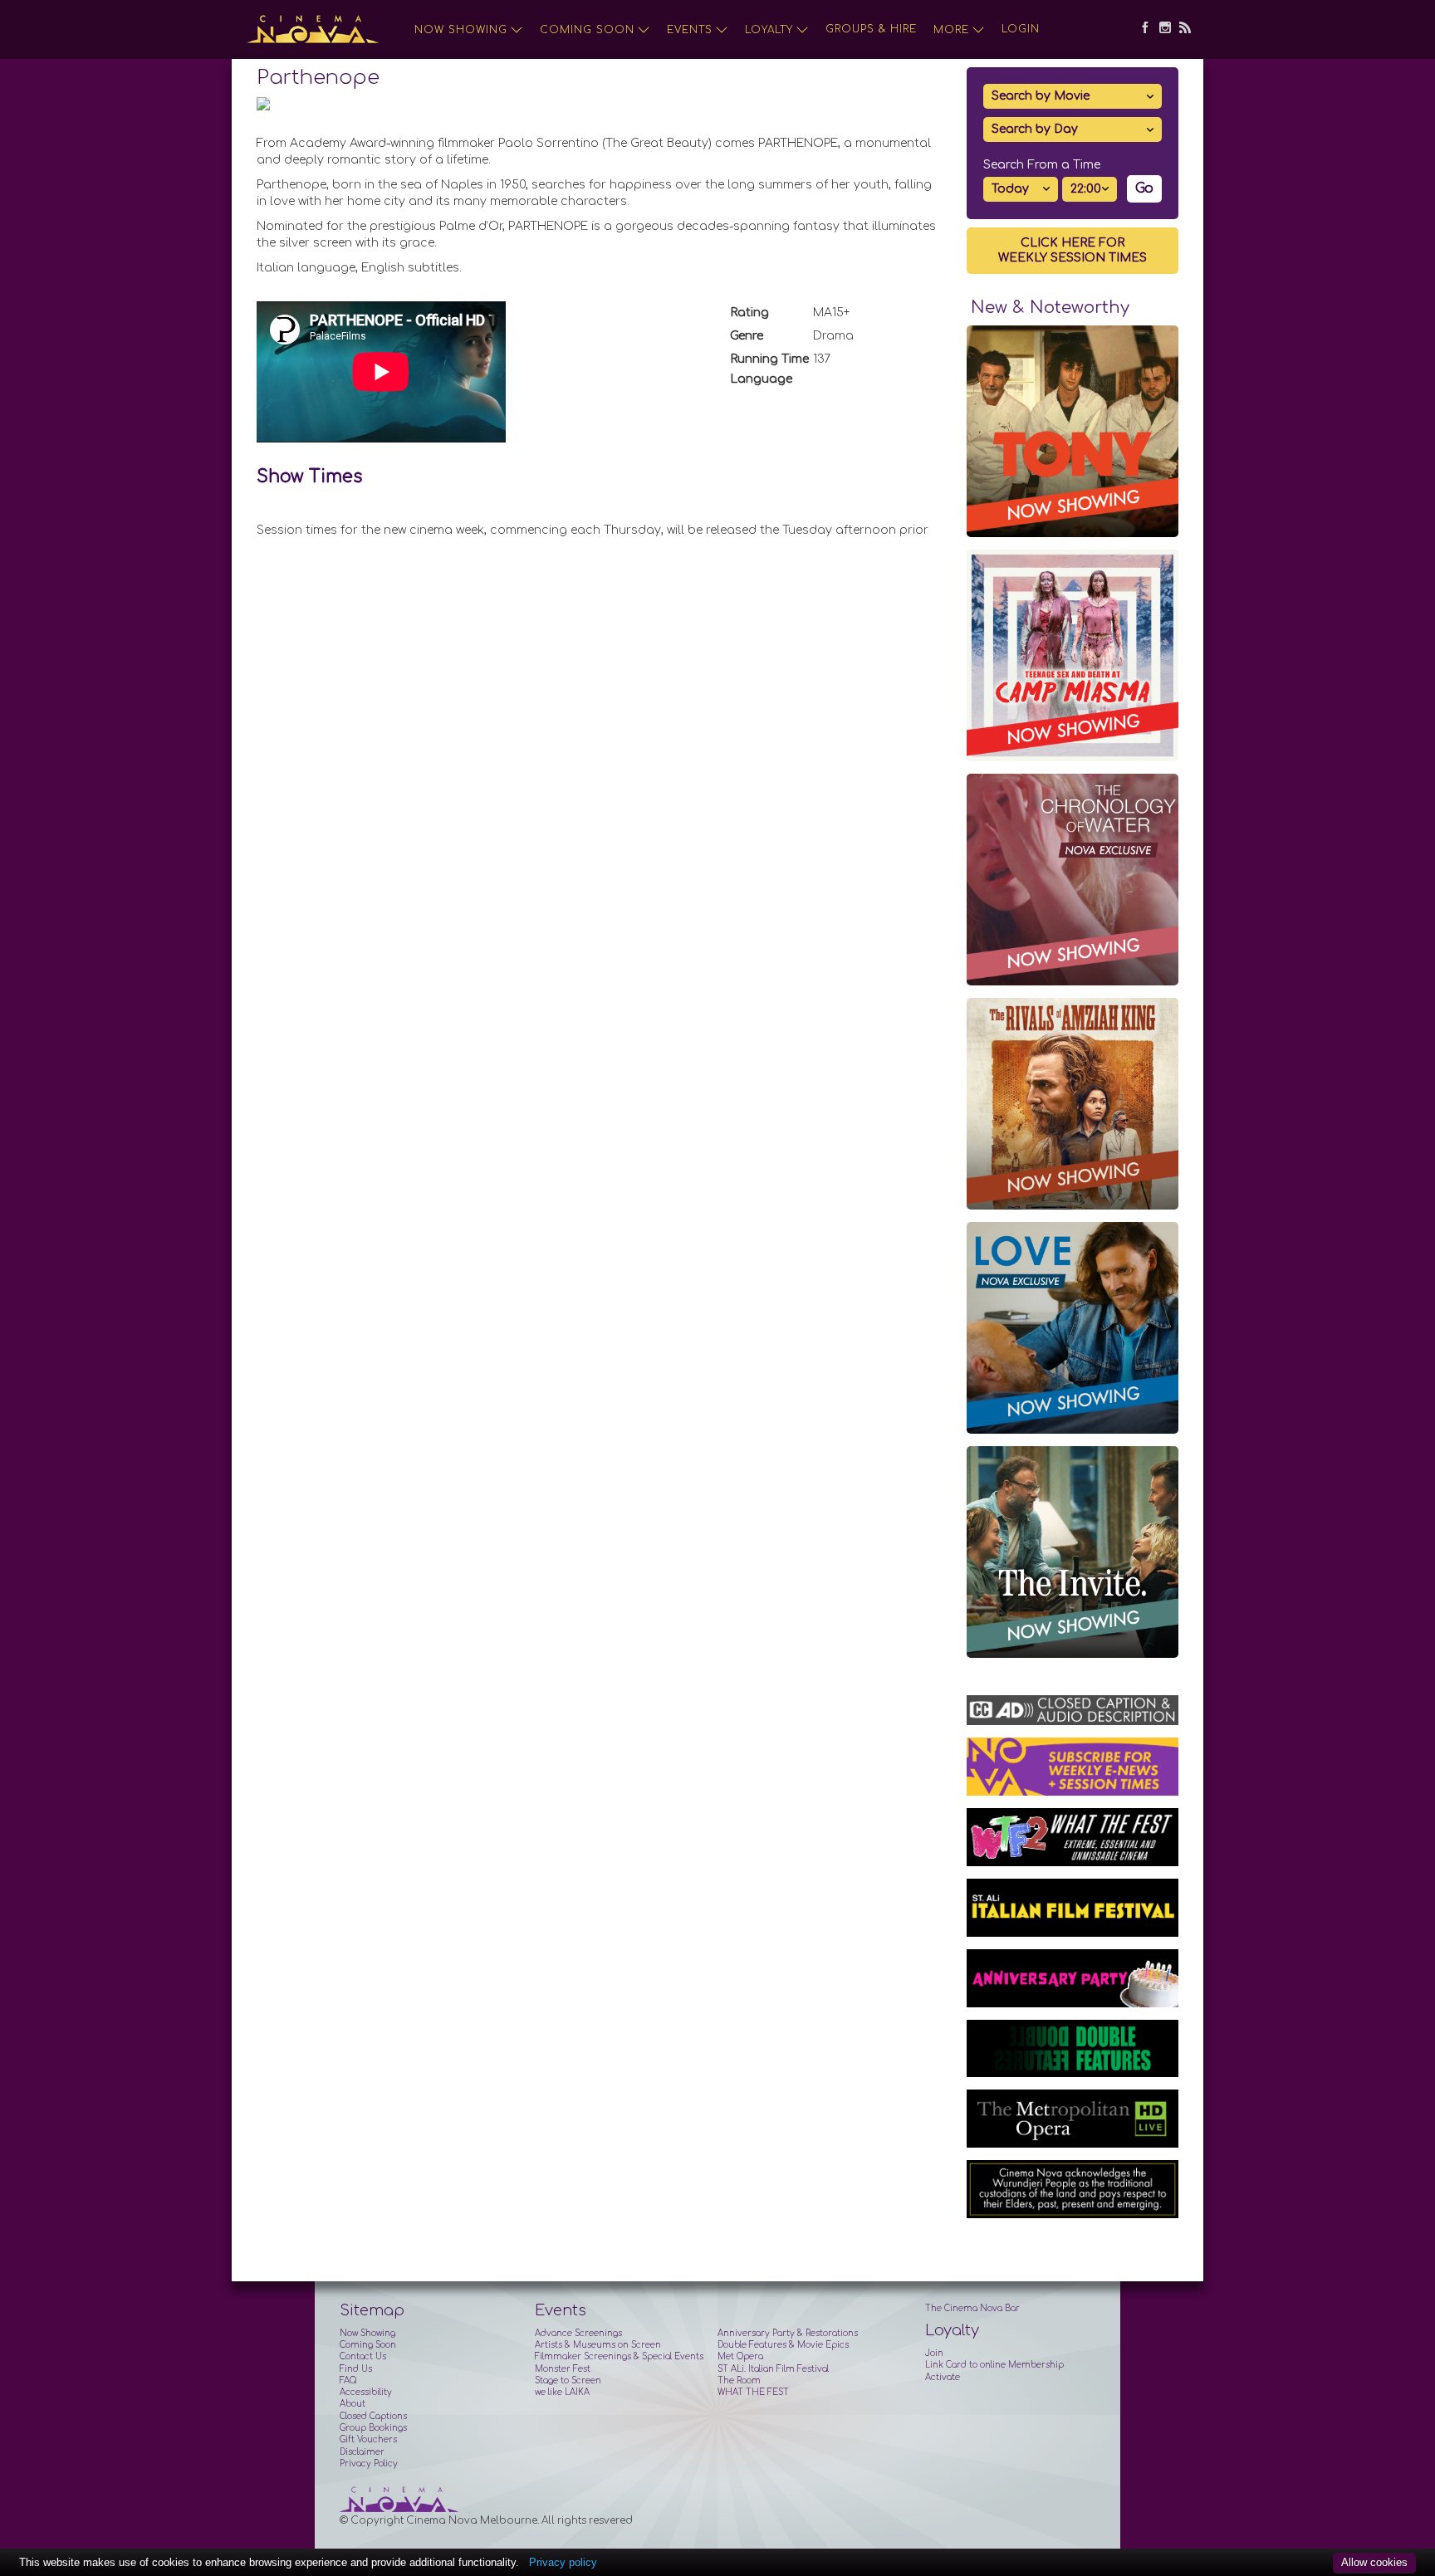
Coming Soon (587, 30)
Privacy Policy (369, 2464)
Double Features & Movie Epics (783, 2345)
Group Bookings (373, 2428)
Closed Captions (373, 2416)
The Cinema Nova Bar (972, 2308)
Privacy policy (563, 2562)
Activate (943, 2377)
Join (934, 2353)
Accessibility (366, 2392)
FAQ (348, 2380)
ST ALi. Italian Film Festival (773, 2369)
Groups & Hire (871, 29)
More (951, 30)
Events (690, 30)
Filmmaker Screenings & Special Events (619, 2356)
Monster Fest (563, 2369)
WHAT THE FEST (753, 2392)
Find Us (356, 2369)
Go (1144, 188)
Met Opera (740, 2356)
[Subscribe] (1181, 29)
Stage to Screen (568, 2380)
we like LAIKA (562, 2392)
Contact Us (363, 2356)
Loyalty (769, 30)
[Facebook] (1141, 29)
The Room (739, 2380)
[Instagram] (1161, 29)
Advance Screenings (578, 2333)
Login (1021, 29)
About (353, 2404)
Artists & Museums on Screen (598, 2345)
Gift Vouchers (368, 2439)
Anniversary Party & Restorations (788, 2333)
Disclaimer (362, 2452)
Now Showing (461, 30)
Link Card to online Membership (994, 2365)
